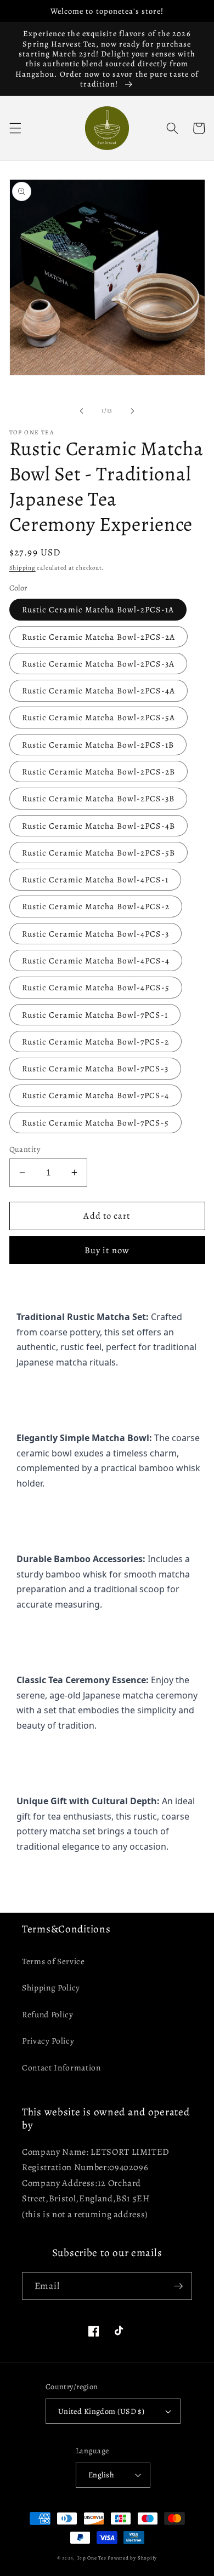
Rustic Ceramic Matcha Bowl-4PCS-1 (95, 879)
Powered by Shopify (132, 2558)
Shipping (22, 568)
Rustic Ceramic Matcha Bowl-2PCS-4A (98, 690)
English (101, 2475)
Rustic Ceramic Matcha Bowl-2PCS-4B (98, 826)
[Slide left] (82, 411)
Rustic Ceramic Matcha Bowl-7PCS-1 (95, 1015)
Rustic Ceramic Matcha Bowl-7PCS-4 (95, 1095)
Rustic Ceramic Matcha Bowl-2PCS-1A (98, 609)
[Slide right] (132, 411)
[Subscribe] (178, 2286)
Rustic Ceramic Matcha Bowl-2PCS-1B (98, 745)
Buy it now (107, 1250)
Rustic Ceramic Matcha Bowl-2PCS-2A (98, 637)
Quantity (25, 1149)
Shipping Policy (51, 1987)
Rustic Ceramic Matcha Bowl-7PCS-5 (95, 1123)
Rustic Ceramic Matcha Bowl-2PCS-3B (98, 798)
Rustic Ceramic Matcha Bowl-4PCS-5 (96, 987)
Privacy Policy (48, 2041)
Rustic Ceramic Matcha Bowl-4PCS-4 (96, 960)
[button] (15, 128)
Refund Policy (48, 2014)
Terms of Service (54, 1961)
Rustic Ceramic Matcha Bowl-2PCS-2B (98, 771)
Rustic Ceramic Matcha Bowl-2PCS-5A (98, 717)
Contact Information (61, 2067)
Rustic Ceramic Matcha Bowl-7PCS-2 (95, 1042)
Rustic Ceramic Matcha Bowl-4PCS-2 (96, 906)
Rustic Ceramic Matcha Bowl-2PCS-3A (98, 664)
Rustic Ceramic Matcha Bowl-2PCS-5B (98, 853)
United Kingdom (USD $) (102, 2411)
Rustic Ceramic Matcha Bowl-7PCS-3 (95, 1068)
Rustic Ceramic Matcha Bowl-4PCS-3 (95, 934)
